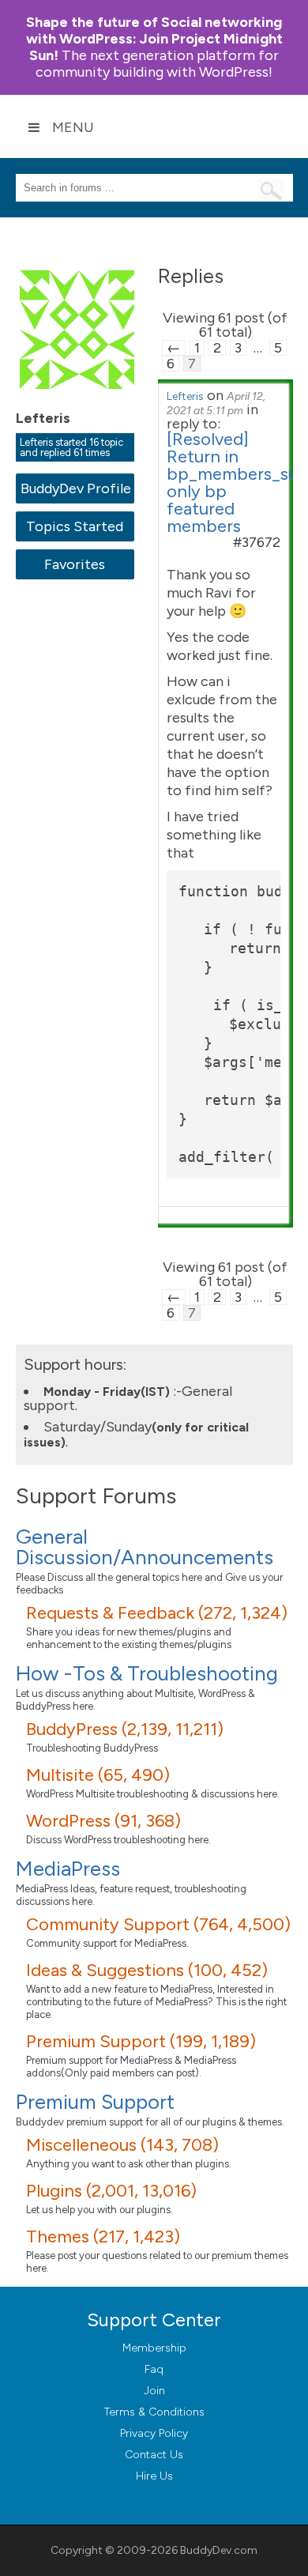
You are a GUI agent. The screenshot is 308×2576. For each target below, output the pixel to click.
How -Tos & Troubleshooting (147, 1673)
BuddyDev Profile (75, 488)
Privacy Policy (154, 2433)
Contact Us (154, 2455)
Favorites (75, 564)
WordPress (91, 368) (103, 1821)
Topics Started (75, 526)
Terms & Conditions (154, 2412)
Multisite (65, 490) (98, 1775)
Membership (154, 2348)
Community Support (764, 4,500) (158, 1924)
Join (154, 2391)
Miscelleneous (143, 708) (122, 2145)
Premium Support (95, 2102)
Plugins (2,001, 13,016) (111, 2191)
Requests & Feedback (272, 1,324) (157, 1613)
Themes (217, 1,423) (103, 2237)
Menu (73, 127)
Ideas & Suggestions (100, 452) (147, 1970)
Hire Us (154, 2476)
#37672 (257, 542)
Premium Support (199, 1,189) (141, 2041)
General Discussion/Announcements (145, 1547)
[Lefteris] (79, 400)
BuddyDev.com (219, 2550)
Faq (154, 2369)
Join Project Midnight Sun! (154, 39)
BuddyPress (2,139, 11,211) (125, 1729)
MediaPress (68, 1869)
